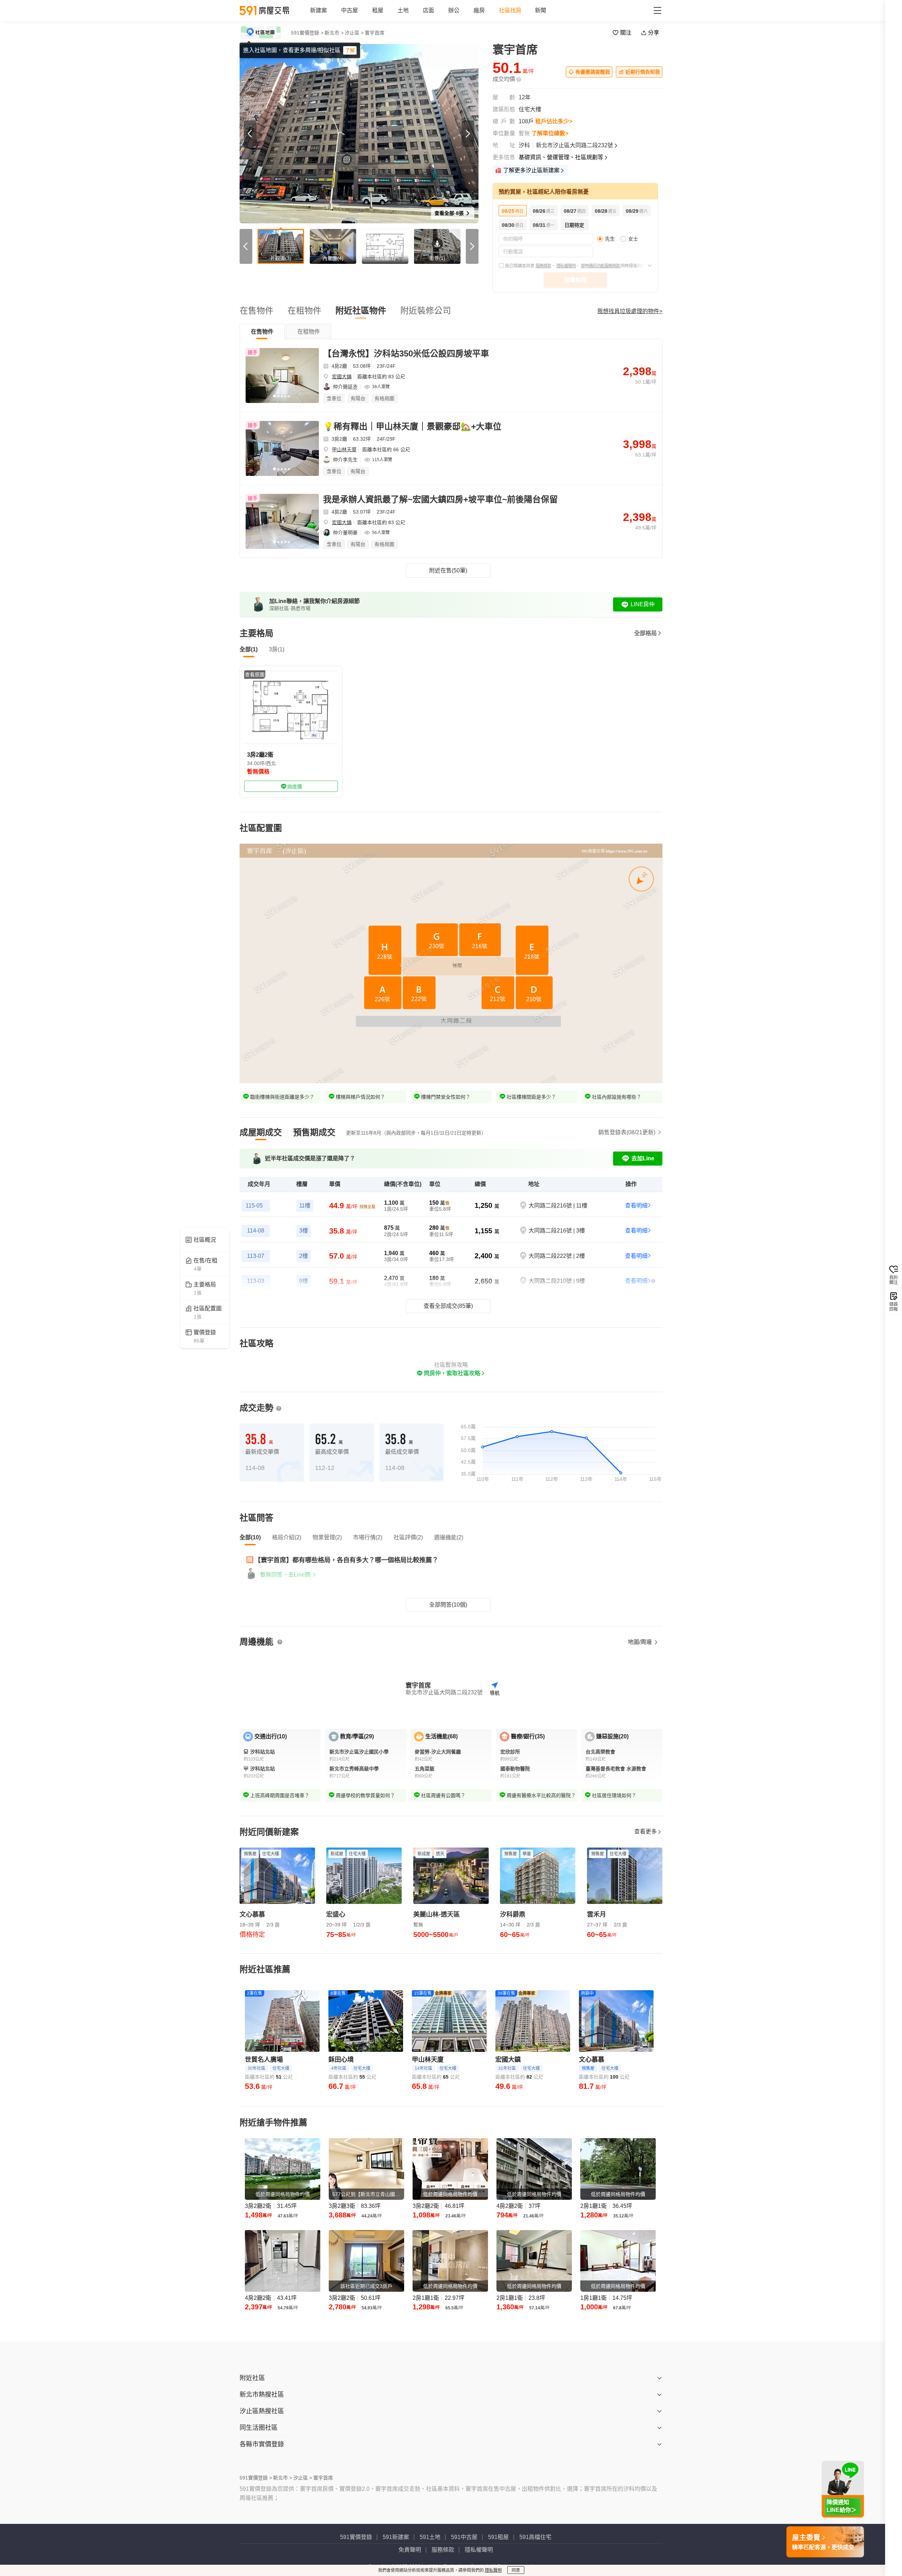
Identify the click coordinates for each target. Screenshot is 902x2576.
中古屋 (350, 10)
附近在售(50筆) (448, 570)
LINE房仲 (643, 604)
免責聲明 (410, 2550)
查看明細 (636, 1206)
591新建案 (396, 2537)
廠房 (479, 10)
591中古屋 (464, 2537)
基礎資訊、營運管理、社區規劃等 (561, 157)
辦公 (454, 10)
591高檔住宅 (535, 2537)
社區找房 (510, 10)
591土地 (430, 2537)
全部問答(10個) (448, 1605)
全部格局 (645, 633)
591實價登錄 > (307, 33)
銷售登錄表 (627, 1132)
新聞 (540, 10)
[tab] (262, 331)
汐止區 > (354, 33)
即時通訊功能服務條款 (601, 266)
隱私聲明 (493, 2570)
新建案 (319, 10)
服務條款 (543, 266)
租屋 (378, 10)
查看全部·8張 (450, 213)
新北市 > (334, 33)
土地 (403, 10)
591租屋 (498, 2537)
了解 (350, 50)
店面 (428, 10)
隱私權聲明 (566, 266)
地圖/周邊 (641, 1642)
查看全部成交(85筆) (448, 1306)
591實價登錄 (356, 2537)
